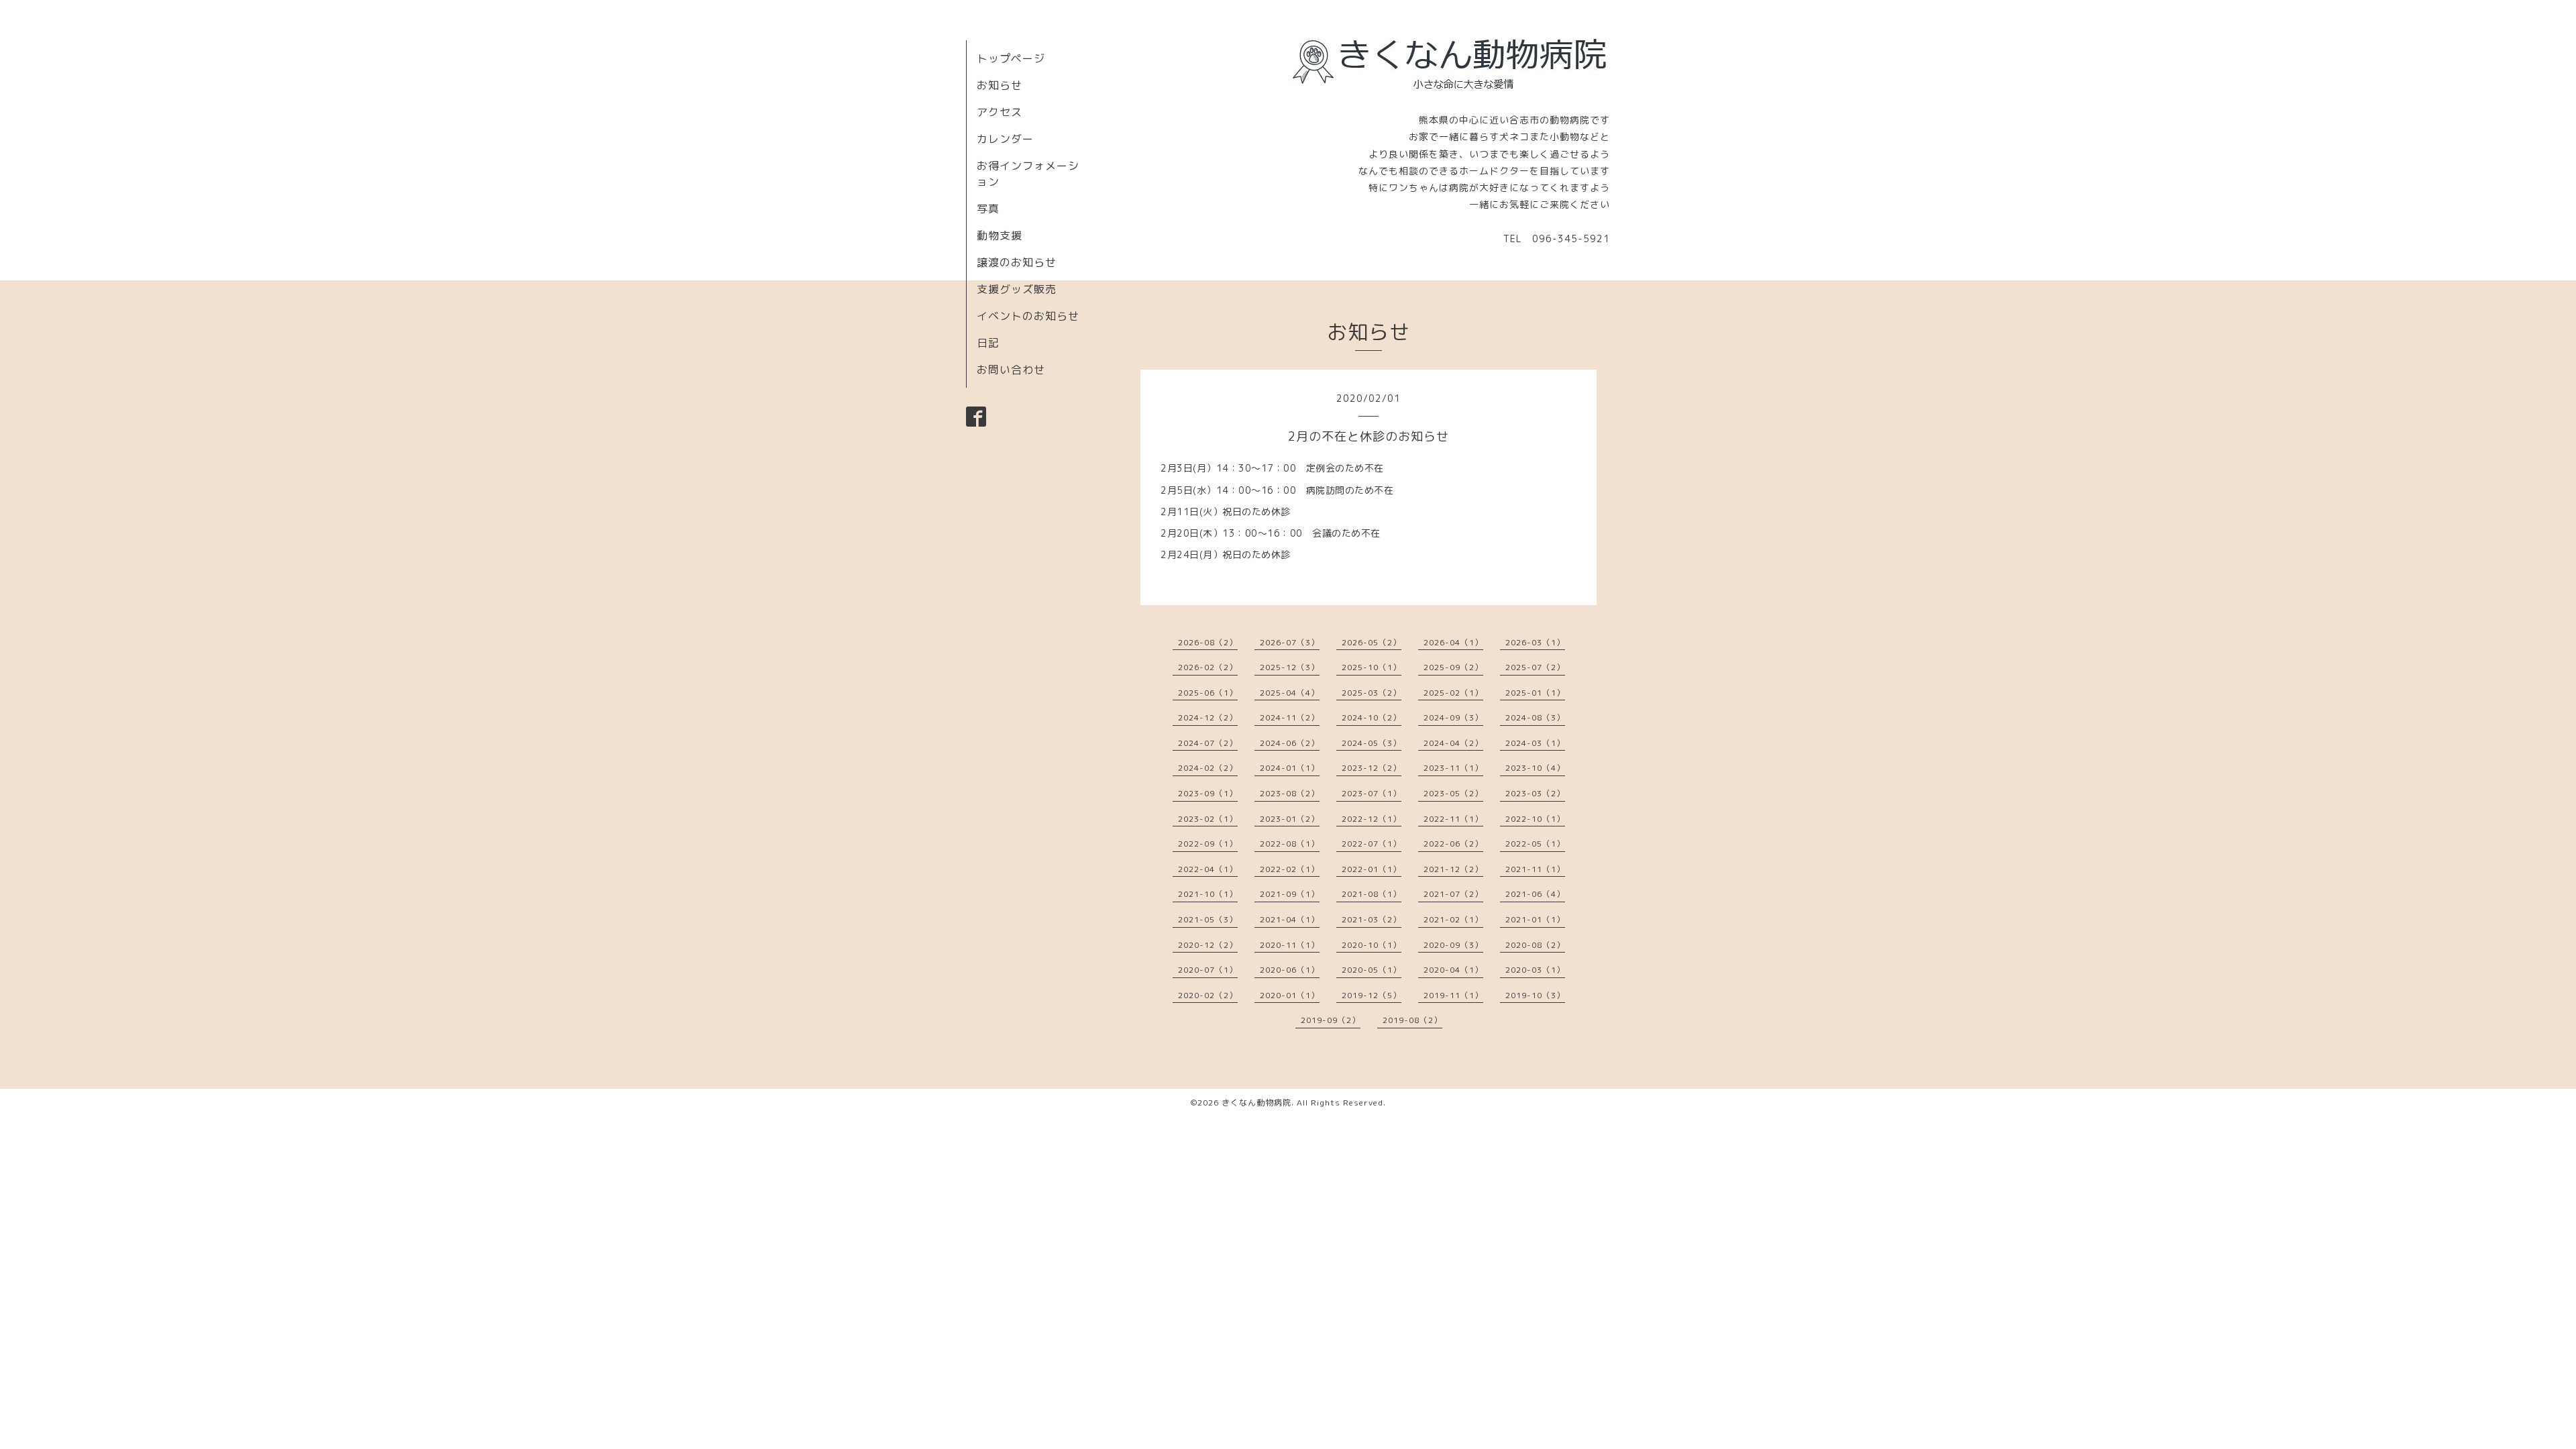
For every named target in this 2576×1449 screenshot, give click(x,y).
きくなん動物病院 (1256, 1103)
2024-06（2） (1290, 743)
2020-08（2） (1535, 945)
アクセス (1000, 112)
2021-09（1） (1290, 894)
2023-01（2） (1290, 819)
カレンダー (1005, 139)
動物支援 (1000, 235)
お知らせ (1000, 85)
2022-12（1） (1372, 819)
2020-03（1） (1535, 970)
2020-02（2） (1208, 995)
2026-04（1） (1453, 642)
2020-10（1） (1372, 945)
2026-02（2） (1208, 667)
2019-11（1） (1453, 995)
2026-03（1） (1535, 642)
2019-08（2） (1412, 1020)
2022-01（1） (1372, 869)
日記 (988, 343)
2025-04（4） (1290, 693)
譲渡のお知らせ (1017, 262)
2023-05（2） (1453, 793)
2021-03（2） (1372, 919)
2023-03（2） (1535, 793)
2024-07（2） (1208, 743)
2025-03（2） (1372, 693)
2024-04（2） (1453, 743)
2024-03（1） (1535, 743)
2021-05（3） (1208, 919)
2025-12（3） (1290, 667)
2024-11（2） (1290, 717)
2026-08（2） (1208, 642)
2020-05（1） (1372, 970)
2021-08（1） (1372, 894)
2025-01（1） (1535, 693)
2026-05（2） (1372, 642)
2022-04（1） (1208, 869)
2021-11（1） (1535, 869)
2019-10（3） (1535, 995)
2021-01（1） (1535, 919)
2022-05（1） (1535, 844)
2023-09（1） (1208, 793)
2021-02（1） (1453, 919)
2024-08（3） (1535, 717)
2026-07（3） (1290, 642)
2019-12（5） (1372, 995)
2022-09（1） (1208, 844)
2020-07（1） (1208, 970)
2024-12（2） (1208, 717)
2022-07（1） (1372, 844)
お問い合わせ (1011, 370)
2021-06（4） (1535, 894)
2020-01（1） (1290, 995)
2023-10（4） (1535, 768)
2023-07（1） (1372, 793)
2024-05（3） (1372, 743)
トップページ (1011, 58)
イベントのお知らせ (1028, 316)
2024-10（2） (1372, 717)
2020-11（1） (1290, 945)
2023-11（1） (1453, 768)
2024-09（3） (1453, 717)
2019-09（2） (1331, 1020)
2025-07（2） (1535, 667)
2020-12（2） (1208, 945)
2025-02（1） (1453, 693)
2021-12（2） (1453, 869)
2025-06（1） (1208, 693)
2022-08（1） (1290, 844)
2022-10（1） (1535, 819)
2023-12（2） (1372, 768)
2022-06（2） (1453, 844)
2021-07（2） (1453, 894)
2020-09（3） (1453, 945)
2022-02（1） (1290, 869)
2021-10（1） (1208, 894)
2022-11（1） (1453, 819)
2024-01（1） (1290, 768)
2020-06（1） (1290, 970)
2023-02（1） (1208, 819)
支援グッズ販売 (1017, 289)
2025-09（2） (1453, 667)
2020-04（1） (1453, 970)
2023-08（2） (1290, 793)
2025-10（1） (1372, 667)
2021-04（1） (1290, 919)
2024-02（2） (1208, 768)
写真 (988, 209)
